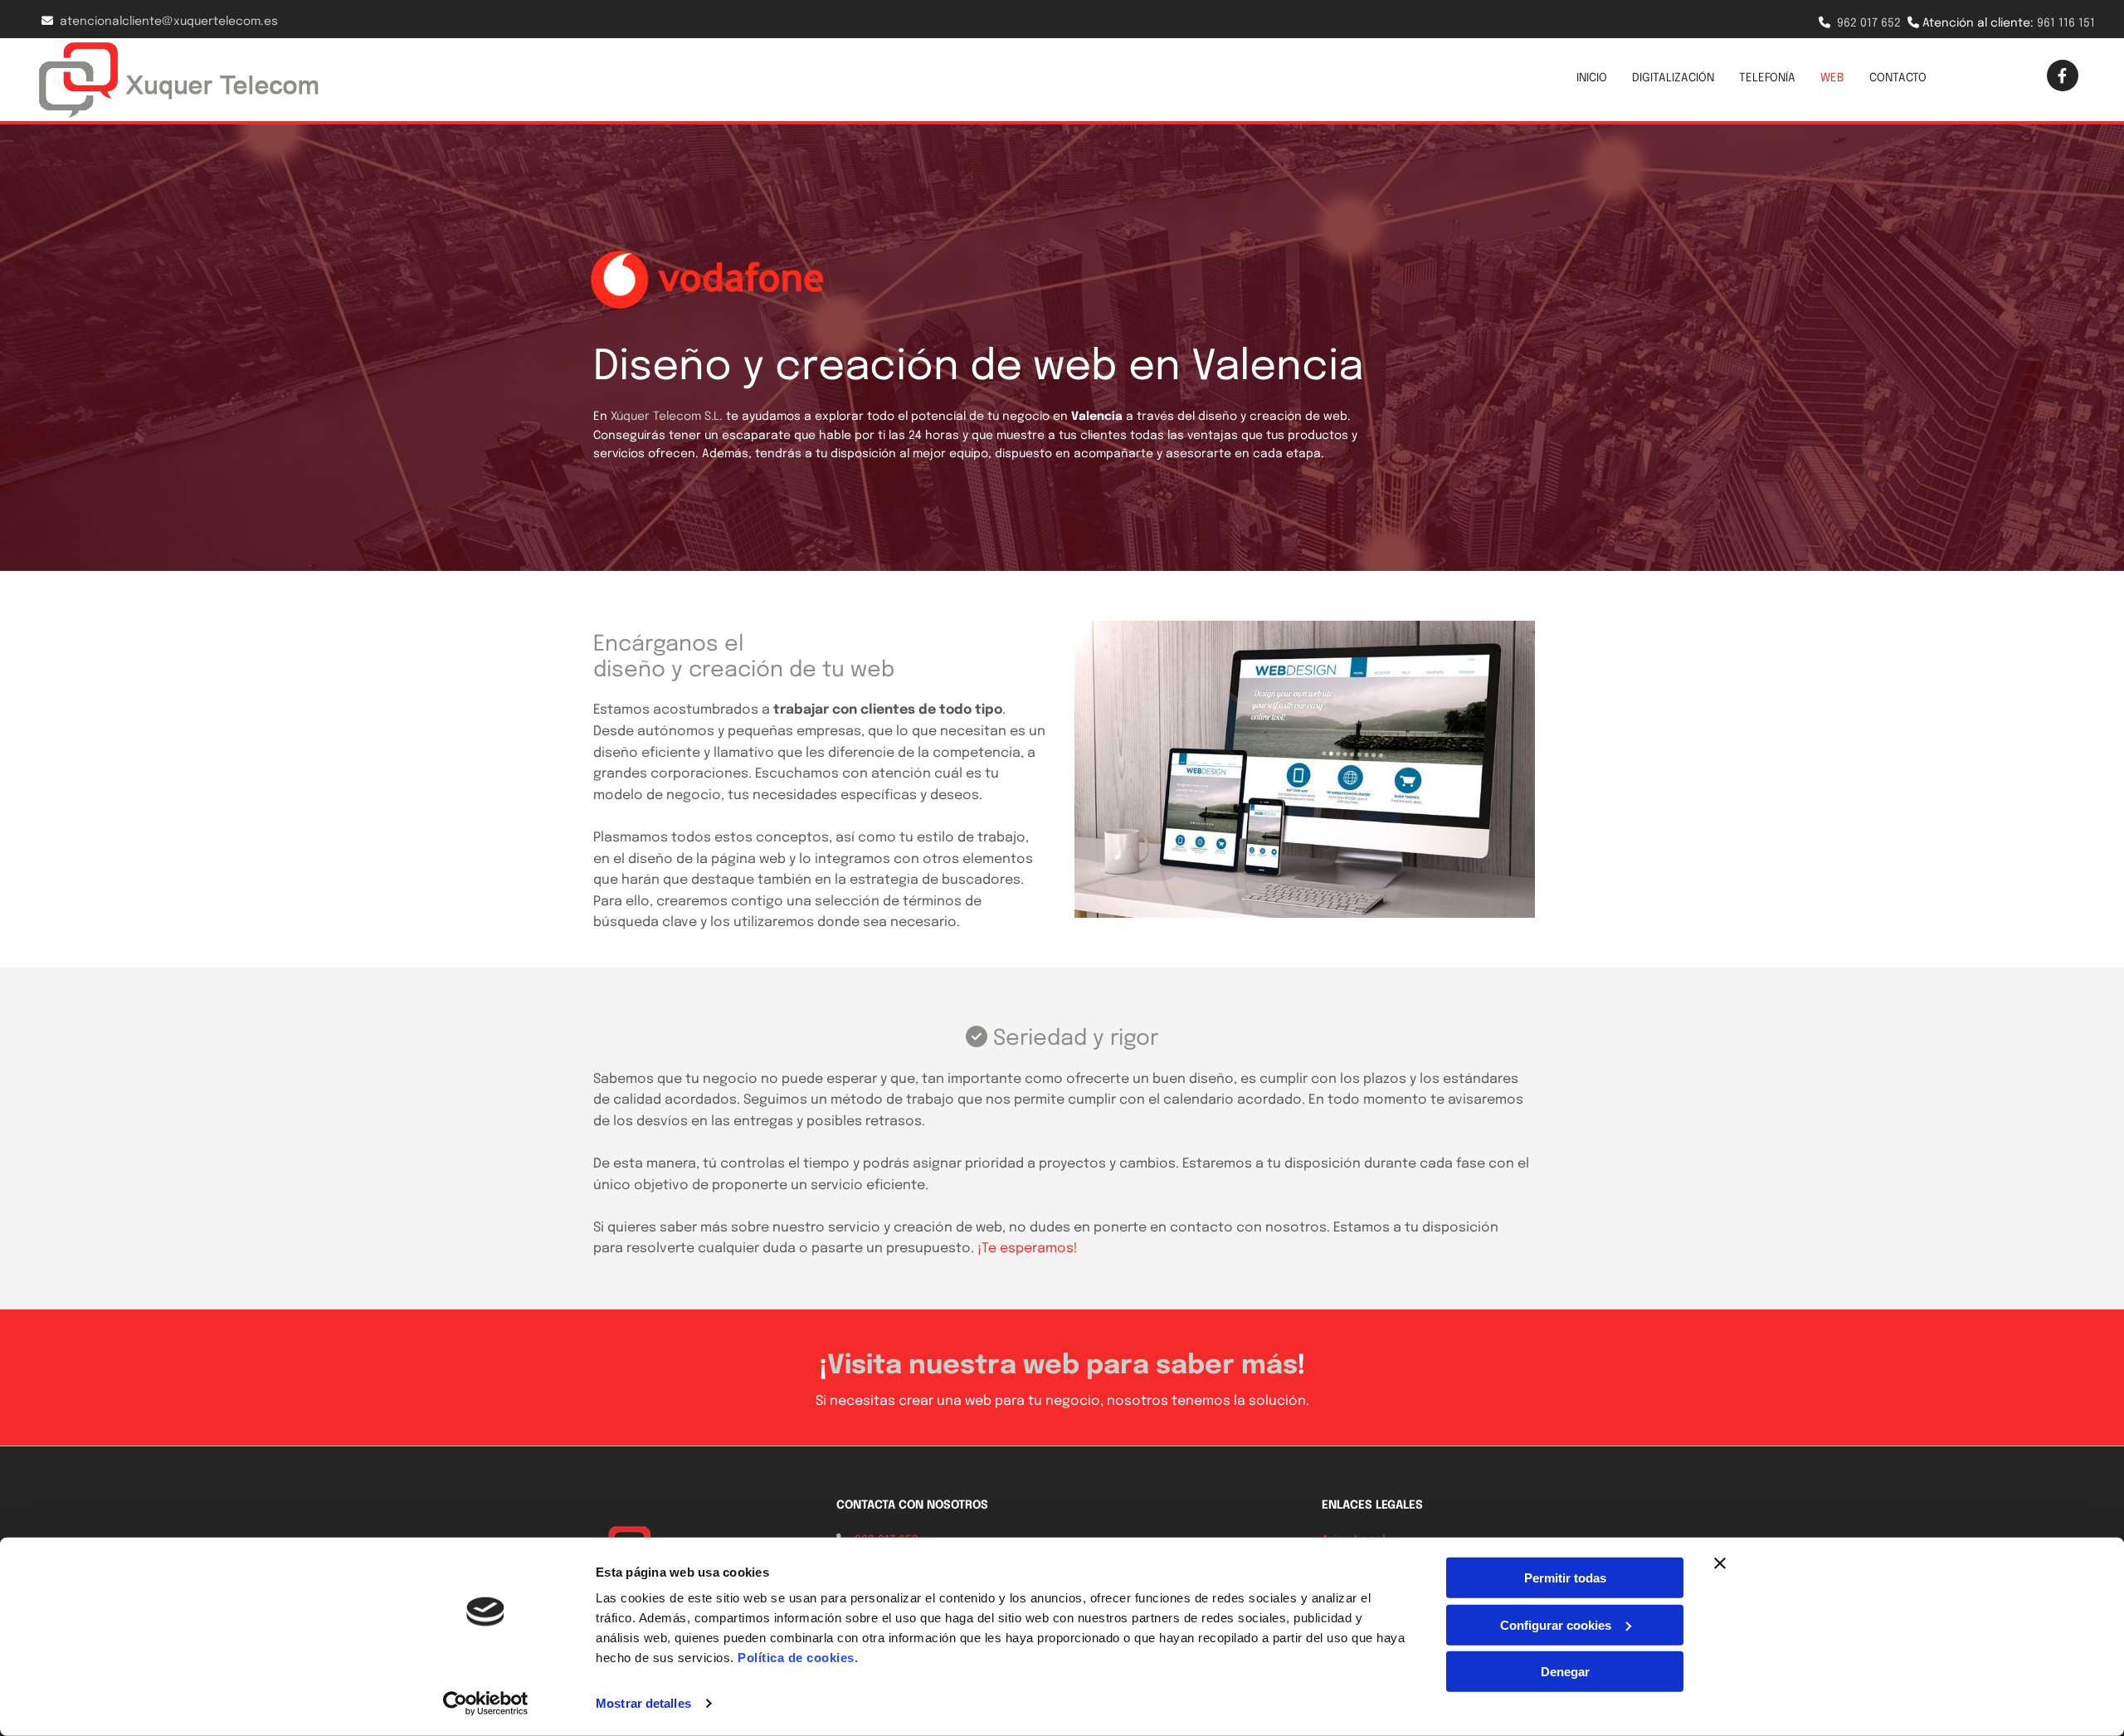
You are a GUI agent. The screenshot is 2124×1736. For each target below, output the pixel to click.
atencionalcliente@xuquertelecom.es (169, 22)
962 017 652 (1869, 23)
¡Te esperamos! (1028, 1248)
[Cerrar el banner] (1720, 1563)
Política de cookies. (798, 1658)
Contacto (1898, 78)
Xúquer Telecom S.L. (667, 417)
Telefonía (1767, 78)
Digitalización (1673, 78)
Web (1832, 78)
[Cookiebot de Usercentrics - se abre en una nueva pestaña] (486, 1704)
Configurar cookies (1556, 1624)
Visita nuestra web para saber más (1062, 1366)
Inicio (1592, 78)
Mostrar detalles (643, 1703)
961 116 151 (2066, 23)
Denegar (1565, 1672)
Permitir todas (1565, 1578)
